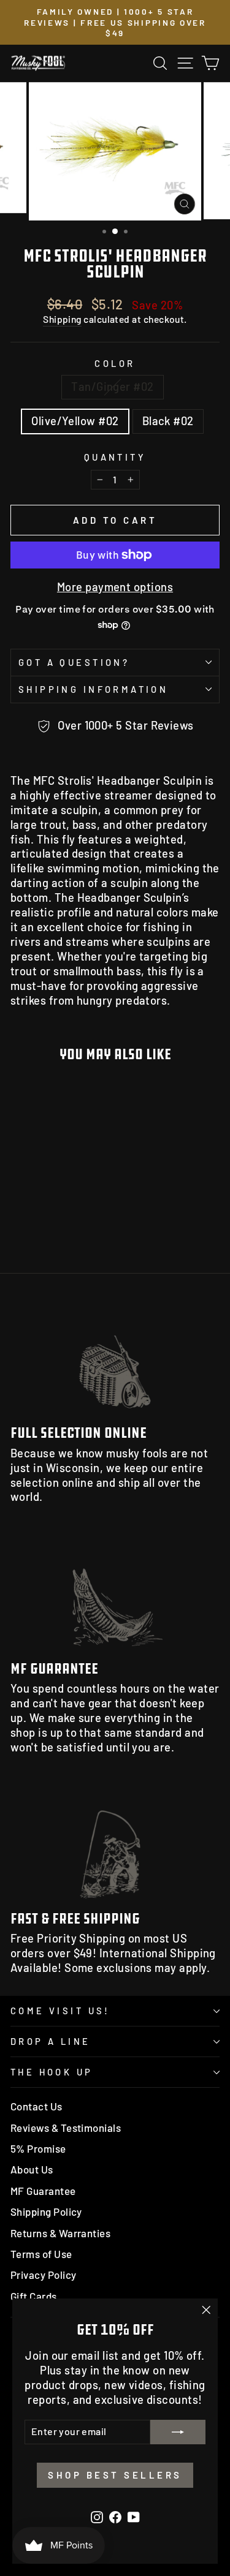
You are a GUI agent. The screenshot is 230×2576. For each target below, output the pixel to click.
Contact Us (36, 2106)
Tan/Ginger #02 (112, 387)
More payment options (115, 587)
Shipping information (93, 689)
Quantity (115, 457)
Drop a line (51, 2041)
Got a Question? (74, 662)
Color (115, 363)
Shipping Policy (46, 2212)
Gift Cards (34, 2296)
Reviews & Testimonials (66, 2128)
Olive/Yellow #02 (75, 421)
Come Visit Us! (60, 2011)
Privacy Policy (43, 2275)
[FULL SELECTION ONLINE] (115, 1357)
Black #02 (168, 421)
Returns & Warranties (60, 2233)
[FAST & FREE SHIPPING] (115, 1843)
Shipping (62, 319)
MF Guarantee (43, 2191)
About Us (32, 2169)
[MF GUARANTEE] (115, 1592)
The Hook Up (52, 2072)
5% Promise (38, 2148)
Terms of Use (41, 2254)
